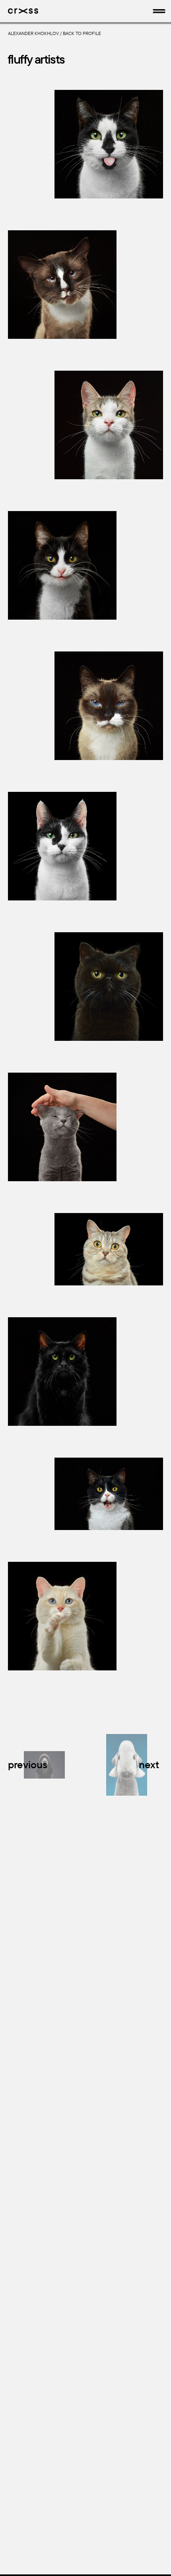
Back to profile (82, 33)
